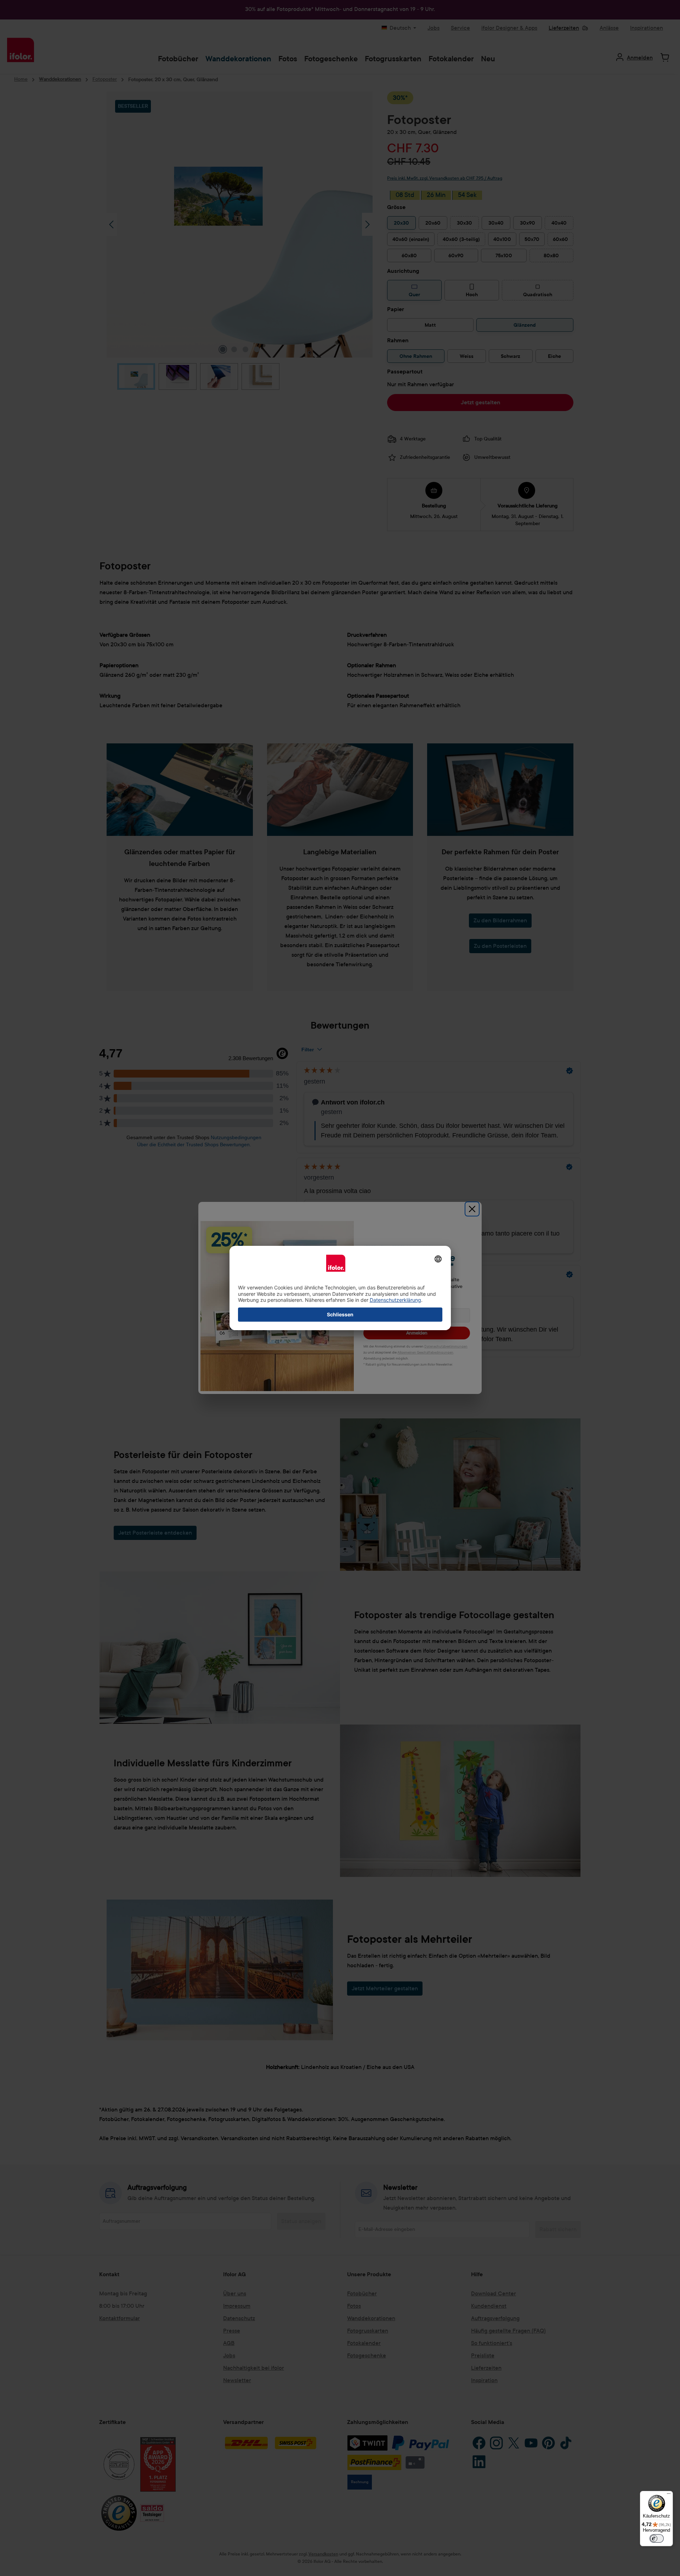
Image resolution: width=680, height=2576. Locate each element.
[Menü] (669, 2495)
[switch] (657, 2538)
